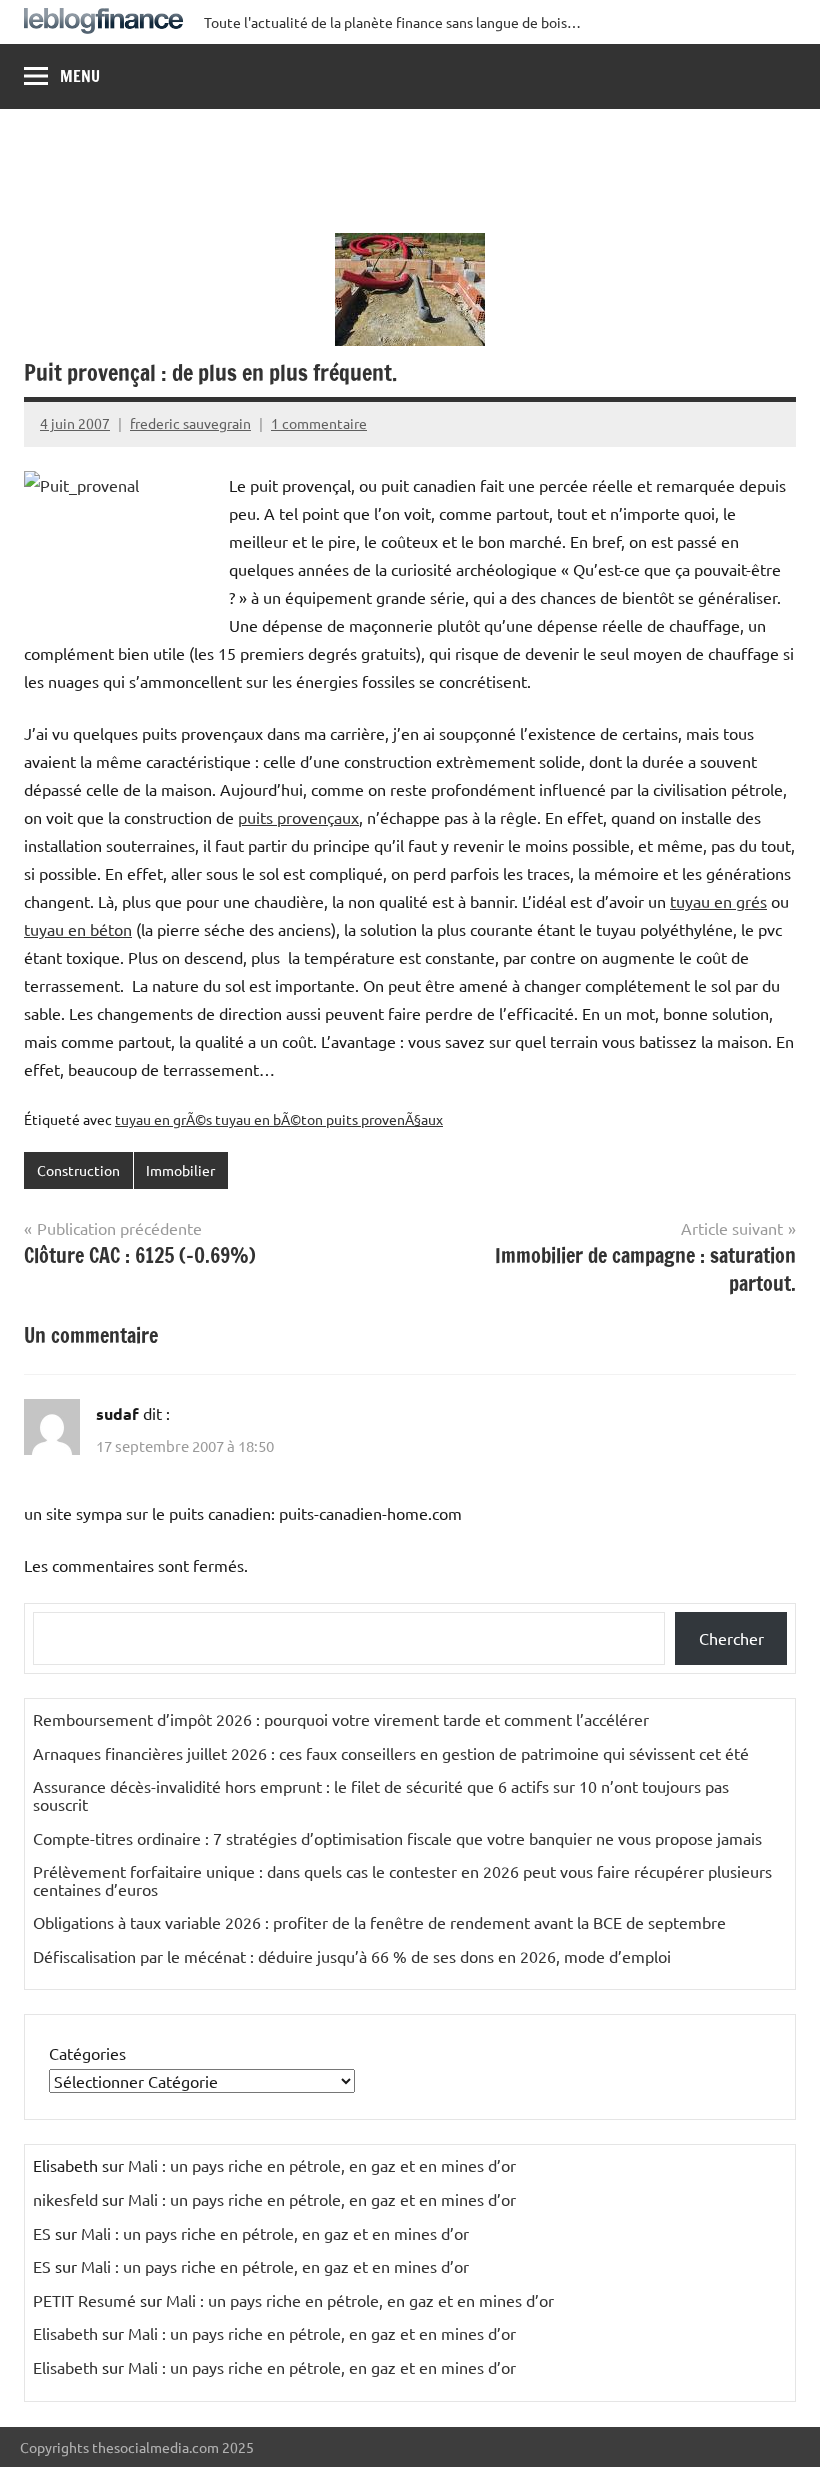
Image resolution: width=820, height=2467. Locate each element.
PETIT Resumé (84, 2300)
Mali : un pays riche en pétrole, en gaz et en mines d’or (322, 2165)
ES (42, 2233)
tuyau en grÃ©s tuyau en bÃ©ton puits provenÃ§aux (279, 1119)
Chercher (731, 1638)
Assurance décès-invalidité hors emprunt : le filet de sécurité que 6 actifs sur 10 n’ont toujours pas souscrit (381, 1795)
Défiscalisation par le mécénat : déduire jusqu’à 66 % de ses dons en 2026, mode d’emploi (352, 1956)
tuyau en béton (78, 929)
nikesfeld (65, 2199)
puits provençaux (298, 817)
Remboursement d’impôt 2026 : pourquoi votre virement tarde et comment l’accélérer (341, 1719)
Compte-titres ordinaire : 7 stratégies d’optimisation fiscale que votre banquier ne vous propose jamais (397, 1838)
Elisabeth (65, 2333)
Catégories (87, 2053)
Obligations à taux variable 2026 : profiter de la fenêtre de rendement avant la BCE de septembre (379, 1922)
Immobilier (180, 1170)
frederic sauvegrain (190, 423)
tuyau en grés (718, 901)
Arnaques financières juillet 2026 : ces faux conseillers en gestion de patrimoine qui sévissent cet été (391, 1753)
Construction (78, 1170)
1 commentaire (319, 423)
